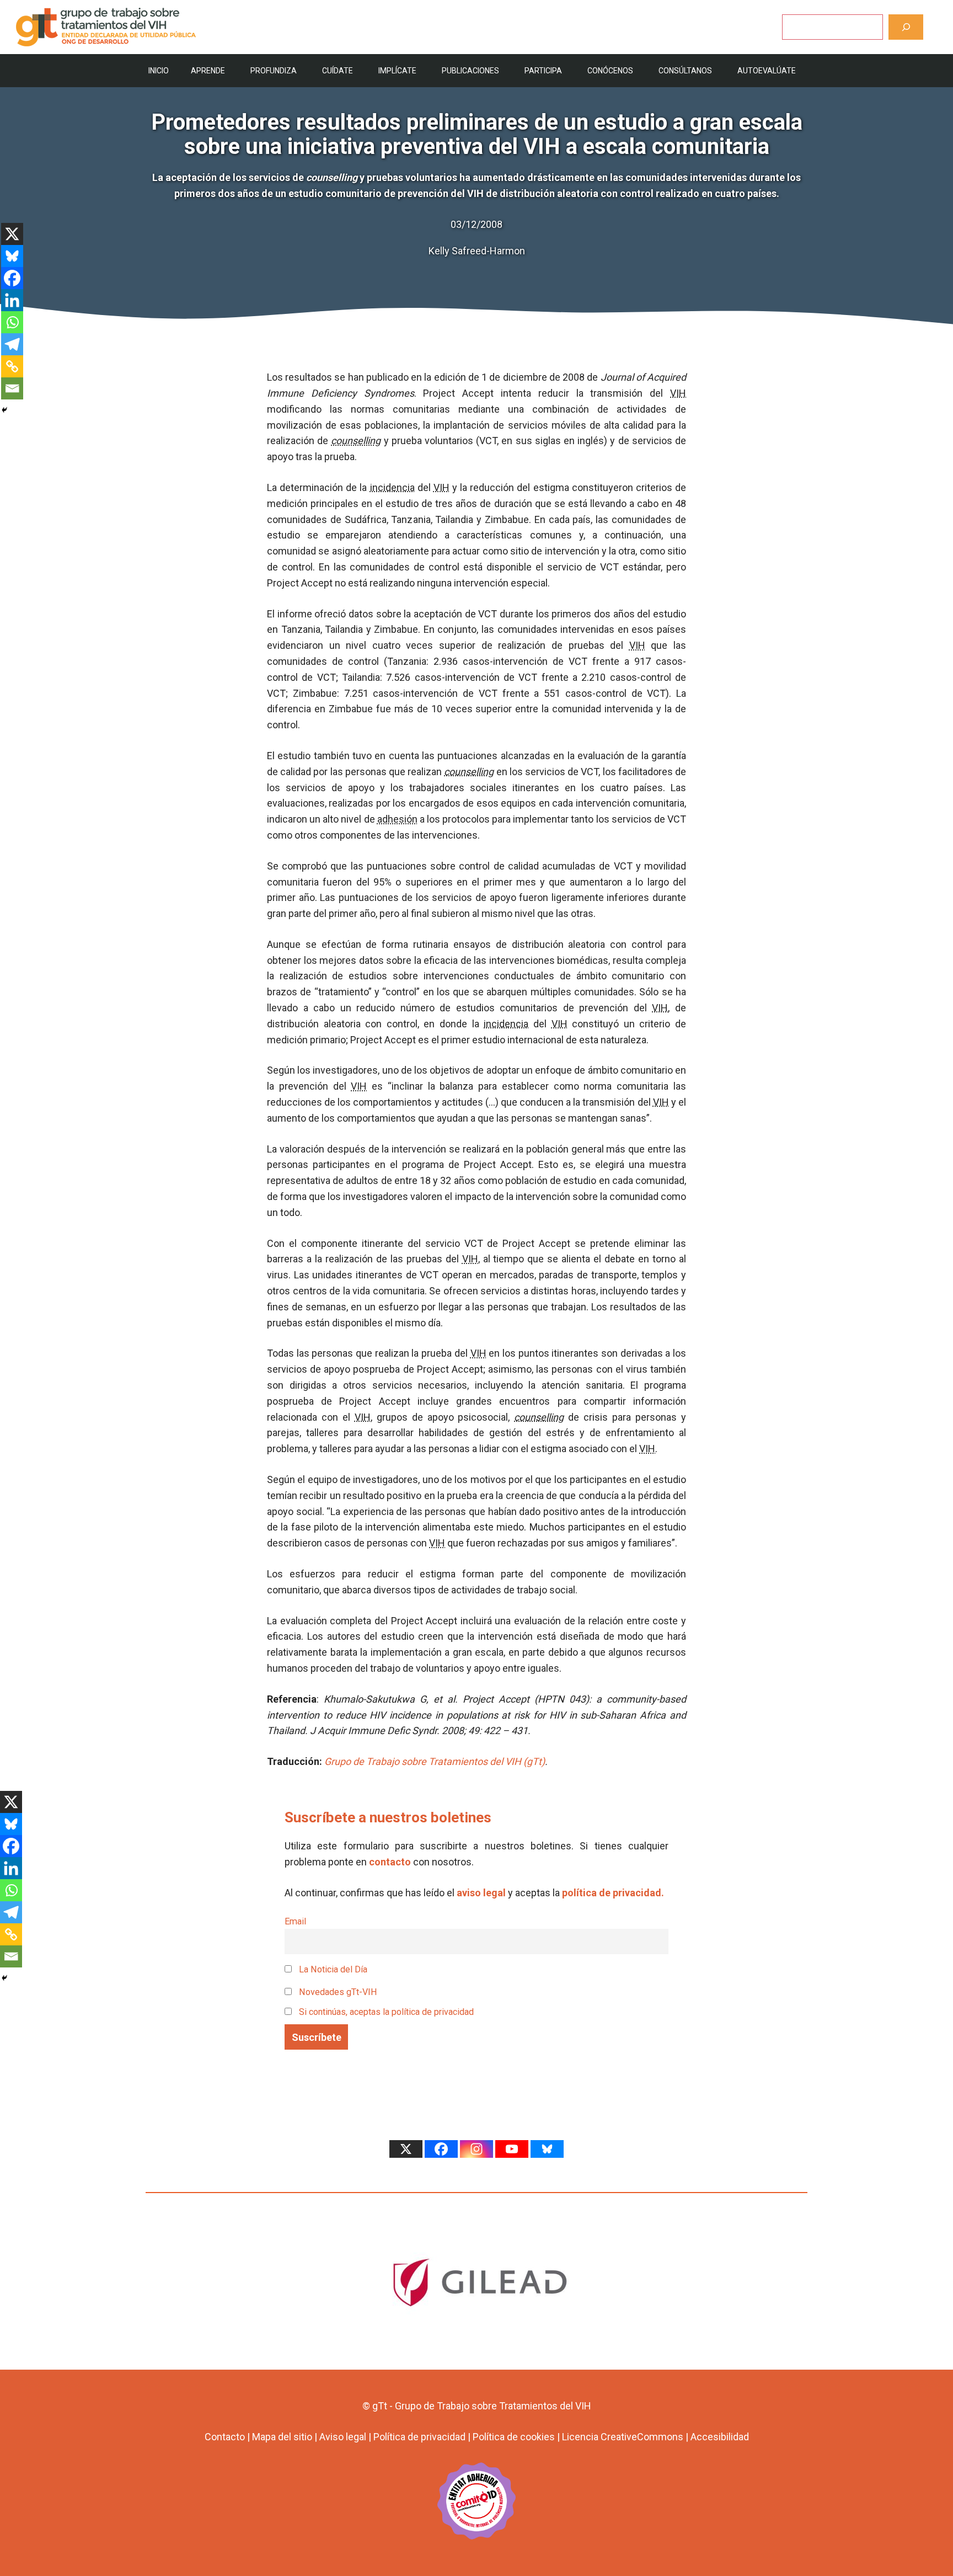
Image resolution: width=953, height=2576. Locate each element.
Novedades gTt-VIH (337, 1992)
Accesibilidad (720, 2437)
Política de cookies (514, 2437)
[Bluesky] (12, 256)
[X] (12, 234)
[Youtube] (512, 2149)
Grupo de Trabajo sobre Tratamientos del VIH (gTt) (435, 1761)
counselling (356, 441)
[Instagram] (476, 2149)
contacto (390, 1862)
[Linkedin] (12, 300)
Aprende (208, 71)
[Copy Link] (12, 366)
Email (295, 1921)
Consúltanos (685, 71)
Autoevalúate (767, 71)
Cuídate (338, 71)
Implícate (397, 71)
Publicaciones (470, 71)
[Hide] (4, 410)
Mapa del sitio (282, 2437)
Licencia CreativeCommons (623, 2437)
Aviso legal (343, 2437)
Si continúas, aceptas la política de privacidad (386, 2012)
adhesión (397, 819)
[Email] (12, 388)
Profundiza (274, 71)
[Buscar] (906, 27)
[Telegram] (12, 344)
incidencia (392, 487)
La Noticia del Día (332, 1969)
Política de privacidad (419, 2437)
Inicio (159, 71)
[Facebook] (12, 278)
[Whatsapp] (12, 322)
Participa (543, 71)
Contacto (225, 2437)
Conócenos (610, 71)
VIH (678, 393)
